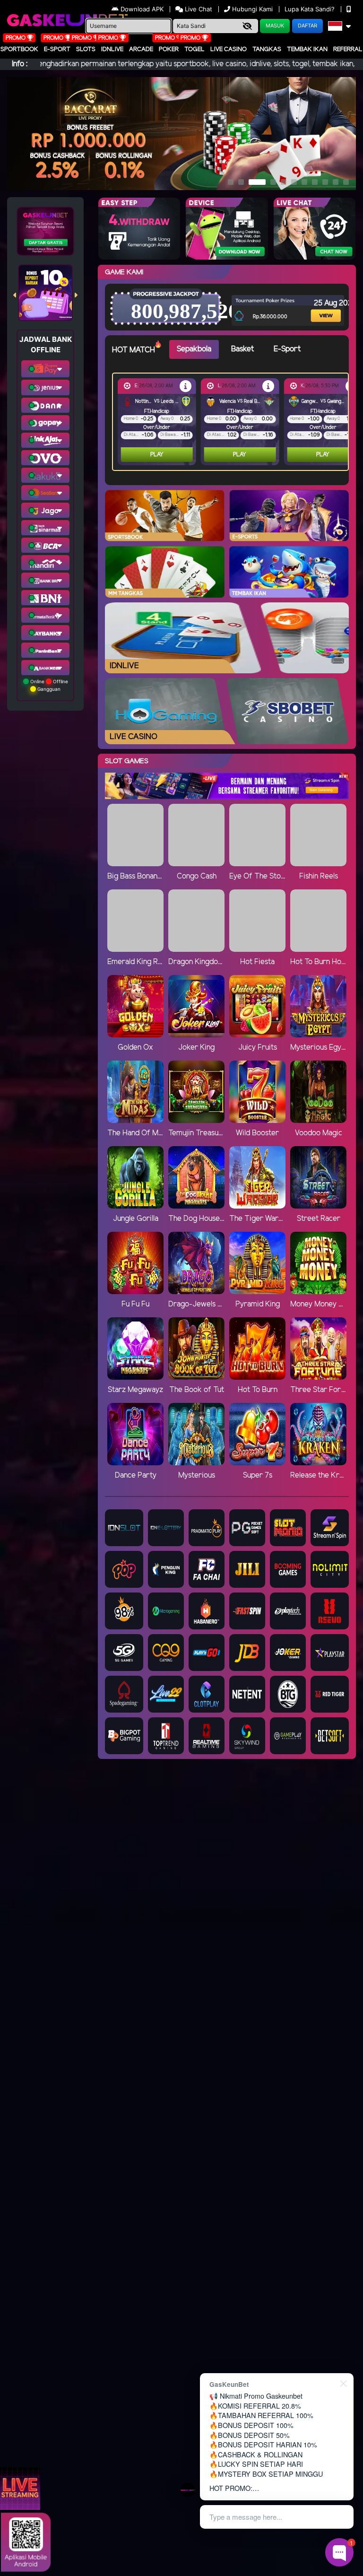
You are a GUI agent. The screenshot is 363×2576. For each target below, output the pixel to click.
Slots (86, 49)
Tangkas (267, 49)
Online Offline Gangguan (48, 685)
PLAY (157, 455)
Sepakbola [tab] (194, 349)
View (319, 303)
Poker (169, 49)
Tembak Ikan (307, 49)
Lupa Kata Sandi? (311, 9)
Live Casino (229, 49)
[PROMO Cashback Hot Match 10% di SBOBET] (186, 386)
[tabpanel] (233, 422)
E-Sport (57, 49)
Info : (20, 64)
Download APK (142, 9)
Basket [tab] (242, 349)
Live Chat (198, 9)
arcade (141, 49)
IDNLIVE (112, 49)
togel (194, 49)
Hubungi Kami (252, 9)
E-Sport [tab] (287, 349)
